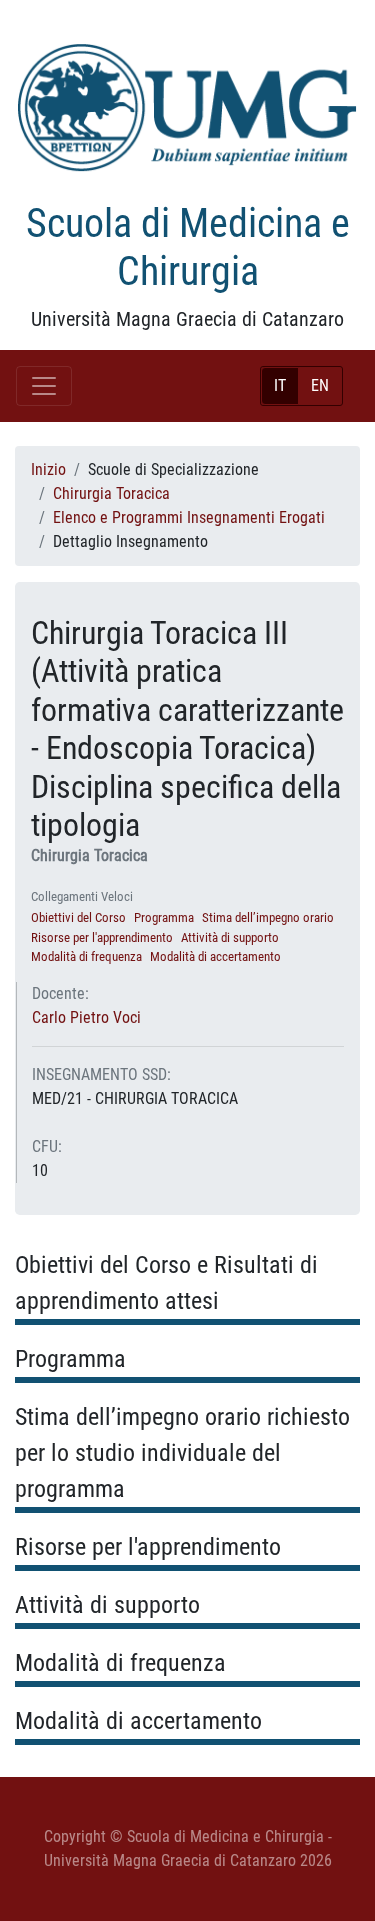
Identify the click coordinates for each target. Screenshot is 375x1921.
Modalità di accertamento (215, 956)
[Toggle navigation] (44, 386)
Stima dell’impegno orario (268, 917)
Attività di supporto (230, 937)
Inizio (48, 469)
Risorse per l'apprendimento (102, 937)
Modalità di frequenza (86, 956)
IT (280, 385)
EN (320, 385)
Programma (164, 917)
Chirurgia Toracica (111, 493)
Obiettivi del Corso (78, 917)
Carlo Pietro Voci (86, 1017)
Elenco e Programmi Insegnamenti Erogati (189, 517)
